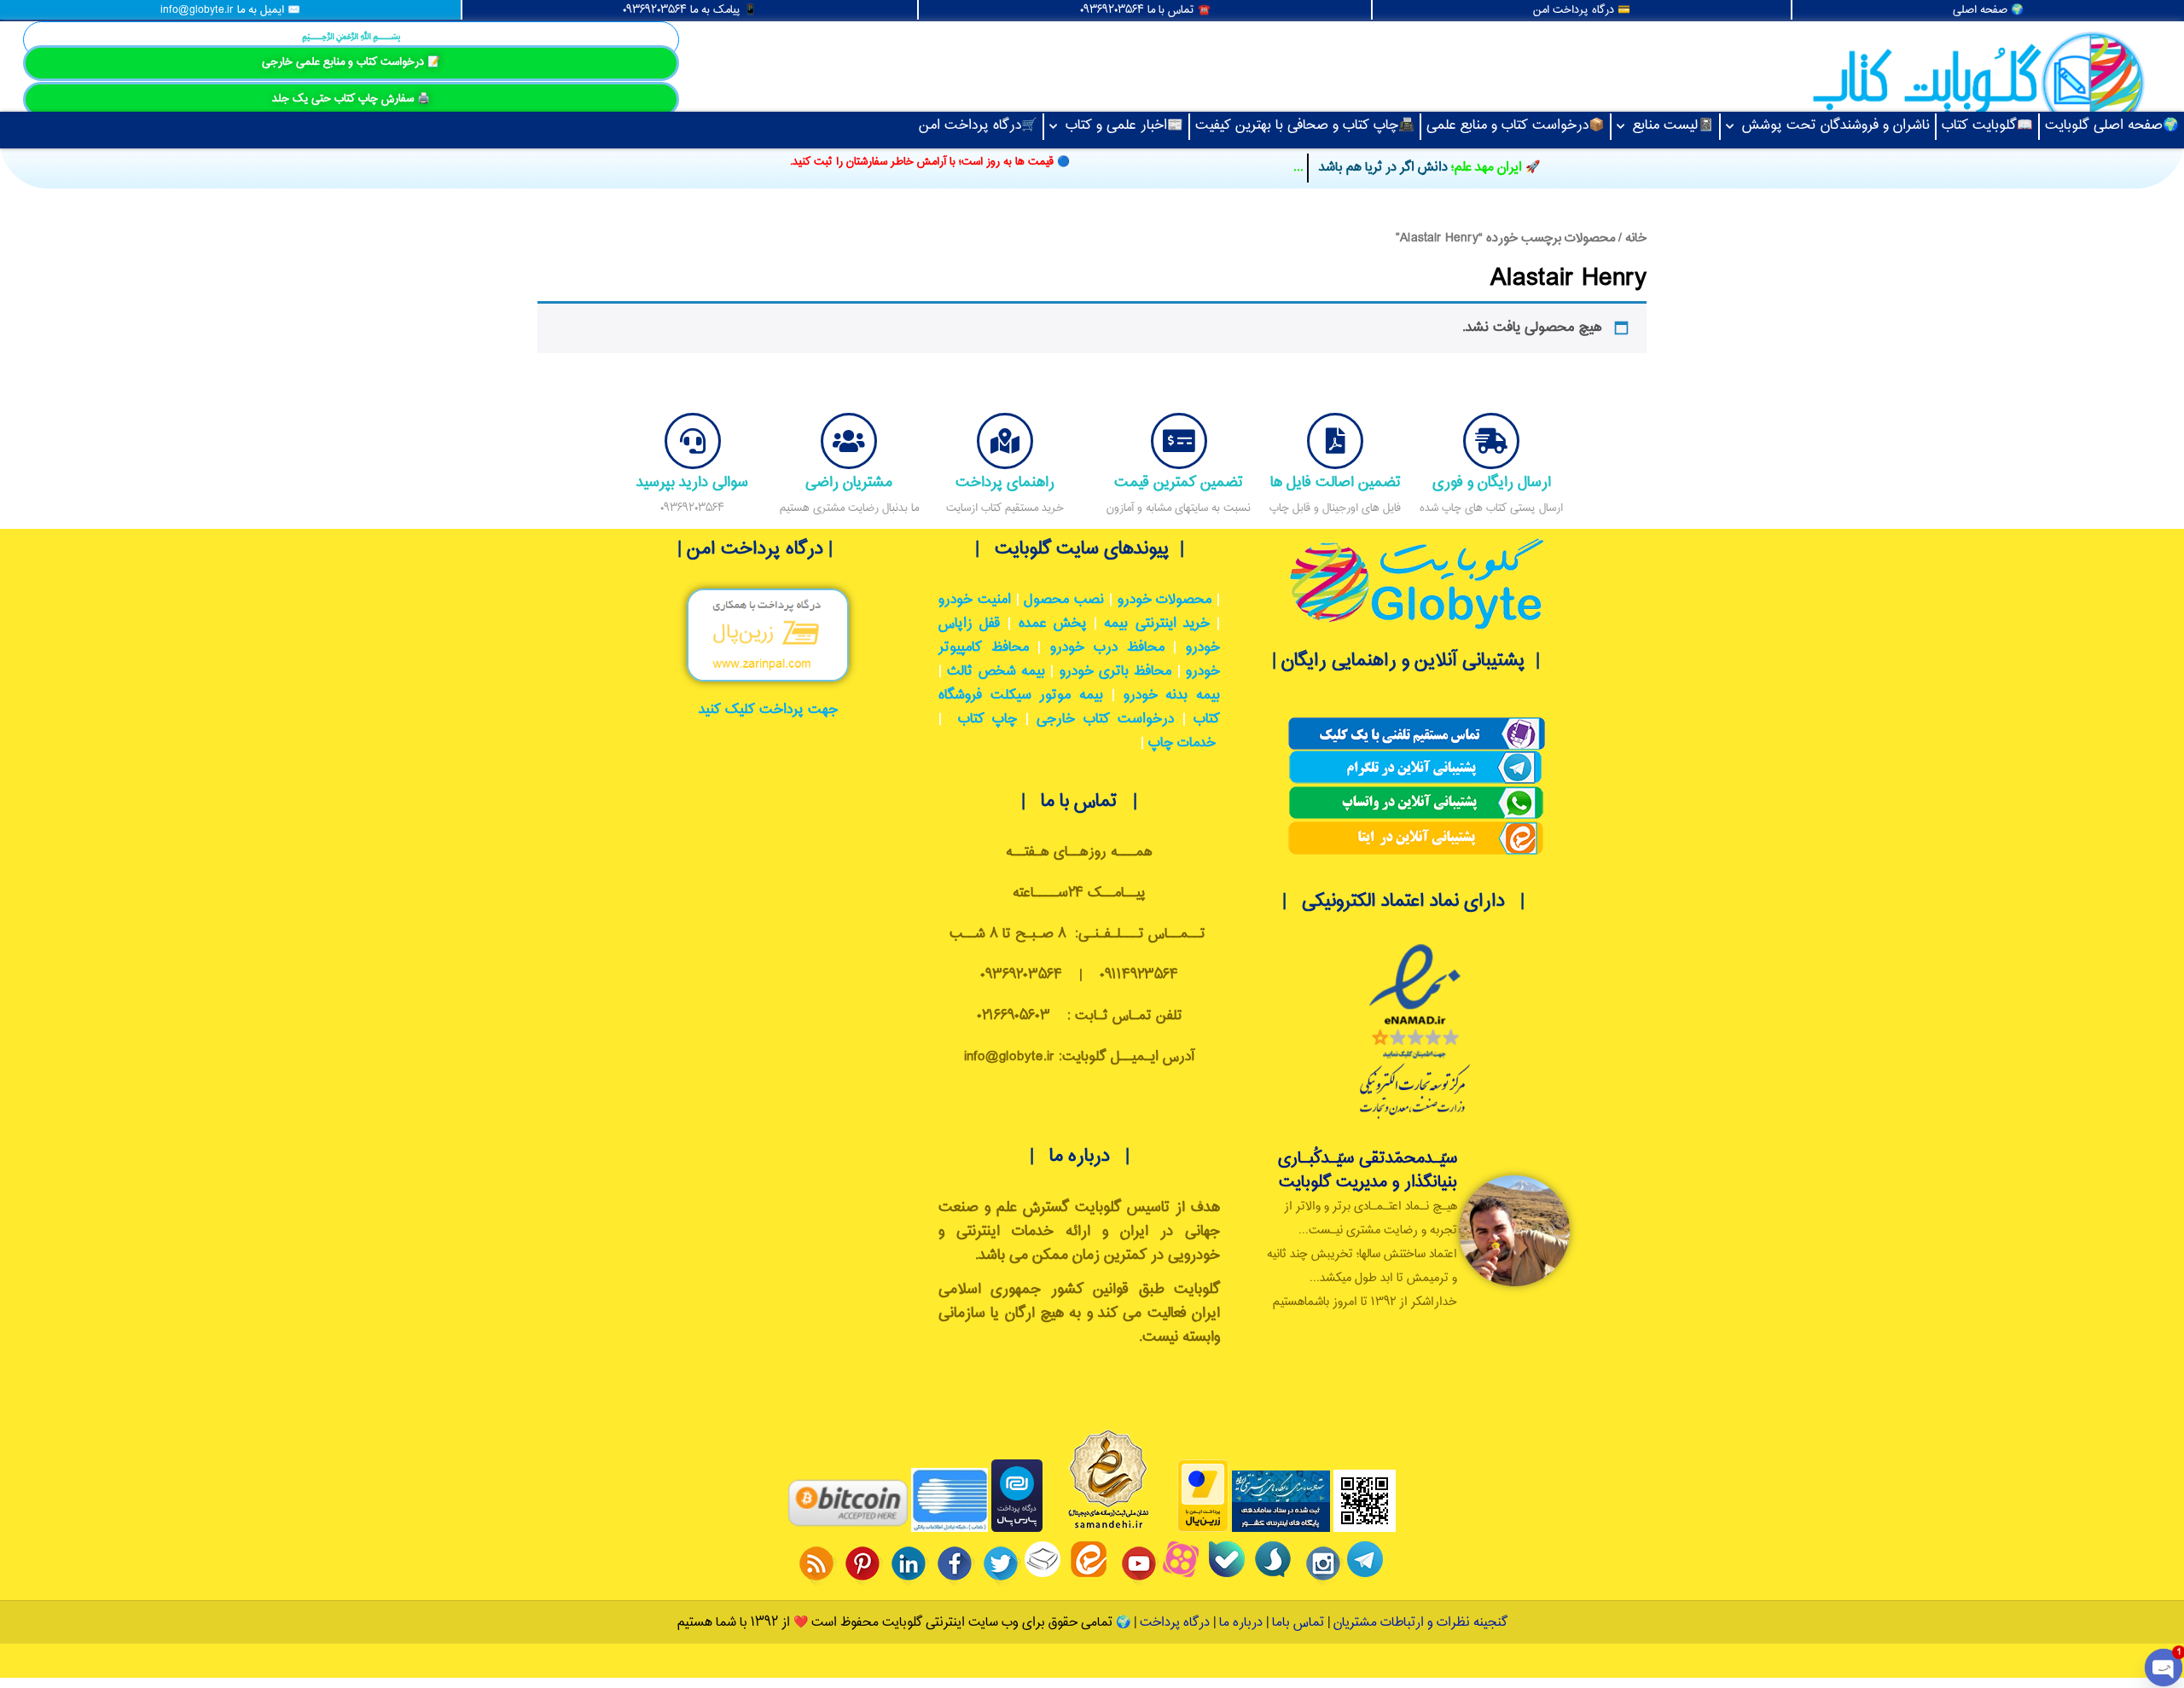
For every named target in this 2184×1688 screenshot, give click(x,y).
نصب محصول (1064, 600)
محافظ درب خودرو (1107, 648)
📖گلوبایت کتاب (1987, 126)
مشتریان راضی (849, 482)
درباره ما (1239, 1623)
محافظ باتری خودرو (1116, 672)
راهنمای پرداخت (1005, 482)
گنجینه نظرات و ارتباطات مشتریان (1420, 1623)
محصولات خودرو (1165, 600)
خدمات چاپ (1182, 743)
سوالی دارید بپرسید (692, 482)
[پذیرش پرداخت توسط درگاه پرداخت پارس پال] (1017, 1529)
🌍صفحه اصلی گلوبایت (2112, 126)
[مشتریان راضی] (849, 441)
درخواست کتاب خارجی (1105, 719)
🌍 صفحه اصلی (1988, 10)
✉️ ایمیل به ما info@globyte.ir (230, 10)
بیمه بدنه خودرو (1172, 696)
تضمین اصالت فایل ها (1336, 482)
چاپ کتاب (987, 719)
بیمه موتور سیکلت (1047, 696)
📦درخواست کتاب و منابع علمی (1516, 126)
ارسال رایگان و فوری (1492, 482)
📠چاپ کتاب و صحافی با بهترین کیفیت (1305, 126)
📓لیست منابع (1673, 126)
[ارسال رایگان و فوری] (1491, 441)
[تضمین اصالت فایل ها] (1335, 441)
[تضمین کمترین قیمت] (1179, 441)
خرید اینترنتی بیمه (1156, 624)
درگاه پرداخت (1175, 1623)
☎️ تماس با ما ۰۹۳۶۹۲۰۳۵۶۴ (1145, 10)
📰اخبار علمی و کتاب (1124, 126)
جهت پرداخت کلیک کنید (768, 710)
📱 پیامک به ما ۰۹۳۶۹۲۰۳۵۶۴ (690, 10)
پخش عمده (1053, 624)
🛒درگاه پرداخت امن (978, 126)
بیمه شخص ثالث (996, 672)
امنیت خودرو (975, 600)
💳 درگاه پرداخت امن (1582, 10)
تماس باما (1298, 1623)
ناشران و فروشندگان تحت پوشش (1836, 126)
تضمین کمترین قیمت (1179, 482)
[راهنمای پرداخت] (1005, 441)
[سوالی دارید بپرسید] (693, 441)
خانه (1636, 238)
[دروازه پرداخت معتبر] (1203, 1529)
